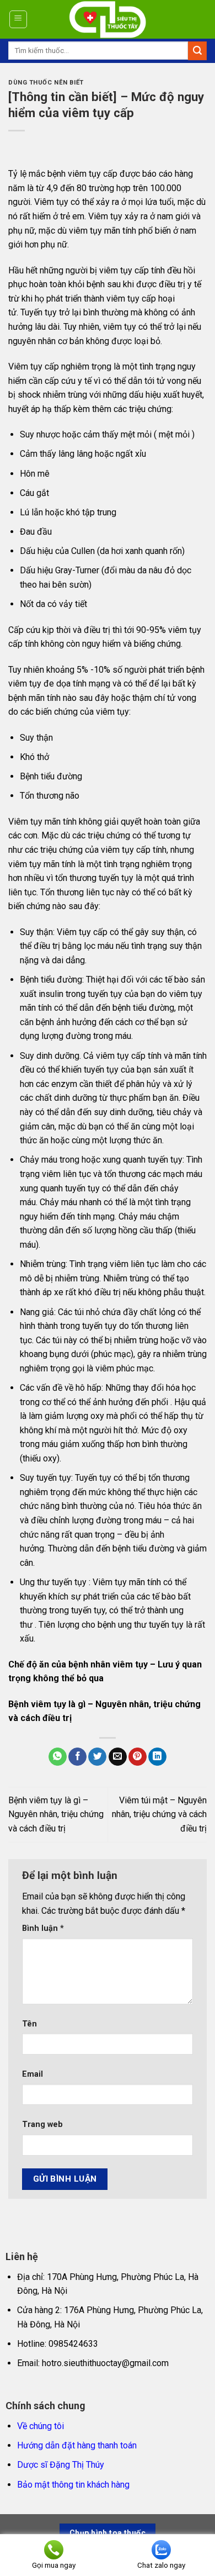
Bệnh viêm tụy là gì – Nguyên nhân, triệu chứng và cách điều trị (56, 1814)
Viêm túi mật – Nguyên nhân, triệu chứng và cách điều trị (159, 1814)
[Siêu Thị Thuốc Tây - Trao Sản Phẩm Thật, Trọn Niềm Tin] (108, 19)
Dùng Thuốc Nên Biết (46, 83)
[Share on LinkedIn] (157, 1757)
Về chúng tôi (41, 2426)
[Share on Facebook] (77, 1757)
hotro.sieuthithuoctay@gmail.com (105, 2363)
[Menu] (18, 19)
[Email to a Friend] (118, 1757)
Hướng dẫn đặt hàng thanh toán (77, 2445)
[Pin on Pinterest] (138, 1757)
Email (33, 2074)
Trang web (42, 2124)
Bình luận (43, 1928)
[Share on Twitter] (97, 1757)
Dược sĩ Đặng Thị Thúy (61, 2465)
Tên (29, 2024)
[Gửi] (197, 51)
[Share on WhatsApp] (58, 1757)
